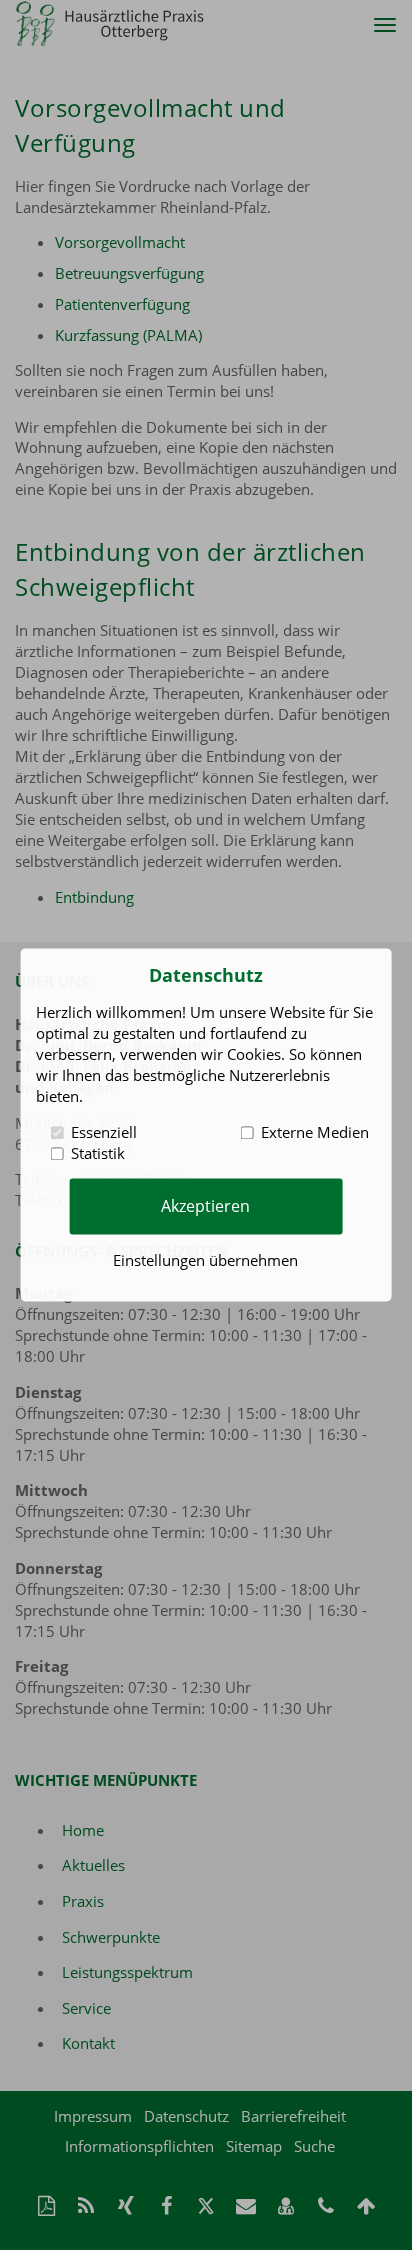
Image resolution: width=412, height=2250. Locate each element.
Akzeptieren (205, 1206)
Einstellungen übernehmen (205, 1261)
